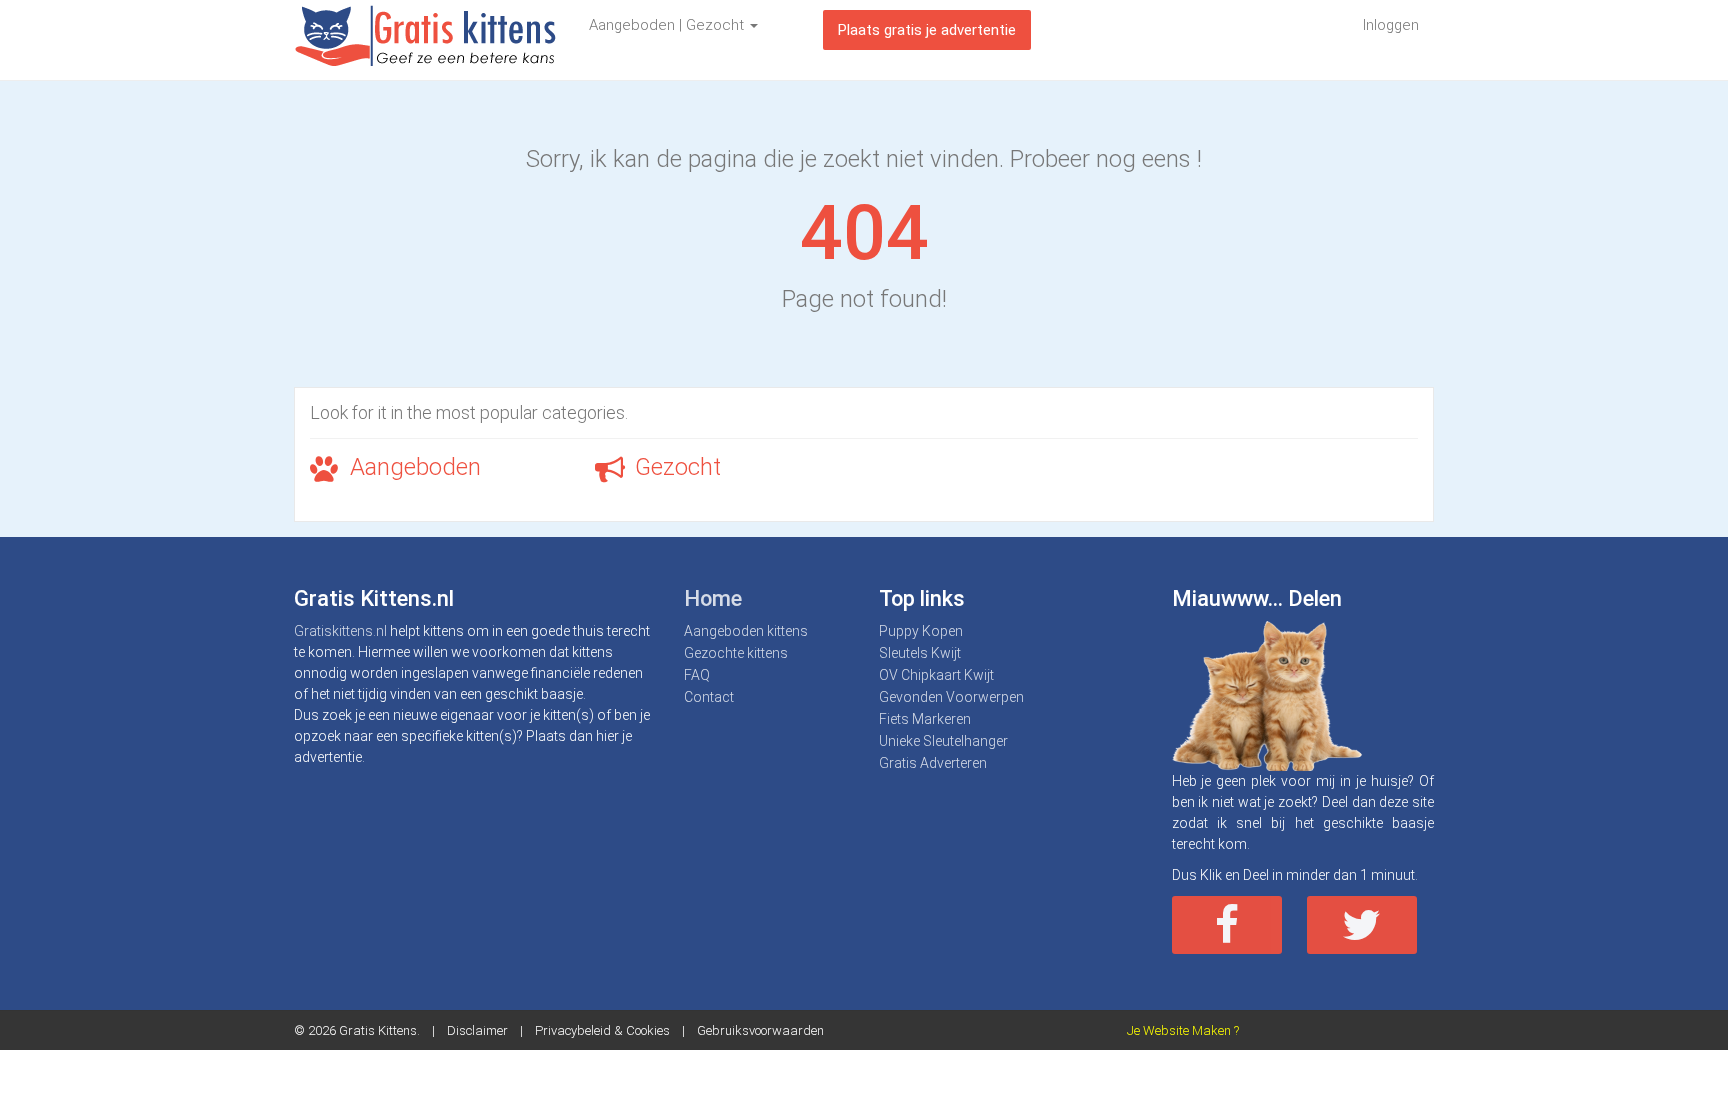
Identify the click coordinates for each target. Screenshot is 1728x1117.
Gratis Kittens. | (393, 1030)
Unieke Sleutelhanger (943, 741)
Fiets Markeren (925, 719)
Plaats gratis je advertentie (927, 30)
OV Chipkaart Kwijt (936, 675)
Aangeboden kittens (746, 631)
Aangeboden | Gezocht (668, 25)
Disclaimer (477, 1030)
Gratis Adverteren (933, 763)
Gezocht (678, 467)
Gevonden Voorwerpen (951, 697)
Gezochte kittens (736, 653)
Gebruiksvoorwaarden (760, 1030)
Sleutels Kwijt (920, 653)
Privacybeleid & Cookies (602, 1030)
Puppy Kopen (921, 631)
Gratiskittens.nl (340, 631)
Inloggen (1391, 25)
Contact (709, 697)
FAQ (697, 675)
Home (713, 598)
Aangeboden (415, 467)
